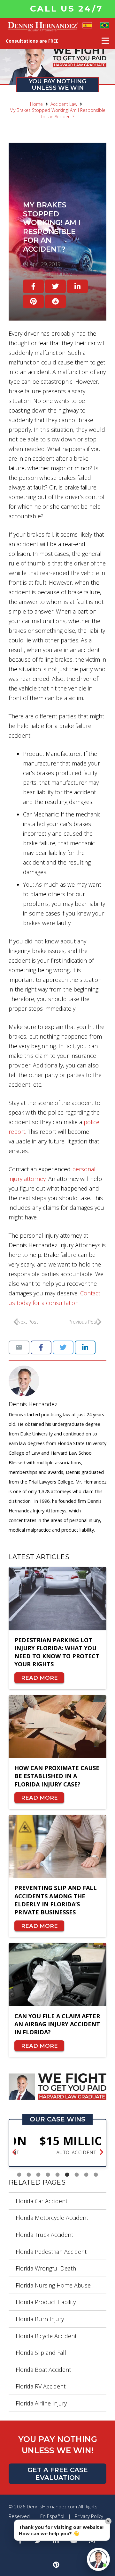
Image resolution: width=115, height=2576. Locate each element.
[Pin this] (33, 301)
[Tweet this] (55, 286)
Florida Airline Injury (41, 2403)
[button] (14, 2153)
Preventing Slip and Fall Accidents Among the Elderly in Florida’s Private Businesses (56, 1900)
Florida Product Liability (46, 2302)
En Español (52, 2516)
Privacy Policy (89, 2516)
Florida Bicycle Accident (46, 2336)
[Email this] (19, 1347)
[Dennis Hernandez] (57, 1381)
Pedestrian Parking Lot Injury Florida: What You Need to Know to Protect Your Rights (57, 1652)
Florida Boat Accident (43, 2370)
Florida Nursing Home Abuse (53, 2285)
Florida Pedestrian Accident (51, 2252)
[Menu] (106, 41)
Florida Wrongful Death (46, 2268)
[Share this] (33, 286)
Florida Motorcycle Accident (52, 2218)
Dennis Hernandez (33, 1404)
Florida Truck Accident (44, 2235)
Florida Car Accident (42, 2201)
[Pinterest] (56, 2565)
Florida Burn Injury (40, 2319)
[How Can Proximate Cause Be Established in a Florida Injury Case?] (57, 1727)
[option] (57, 2145)
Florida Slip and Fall (41, 2353)
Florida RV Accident (41, 2386)
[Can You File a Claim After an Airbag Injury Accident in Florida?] (57, 1974)
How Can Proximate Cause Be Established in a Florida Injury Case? (57, 1776)
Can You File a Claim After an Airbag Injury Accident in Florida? (57, 2024)
